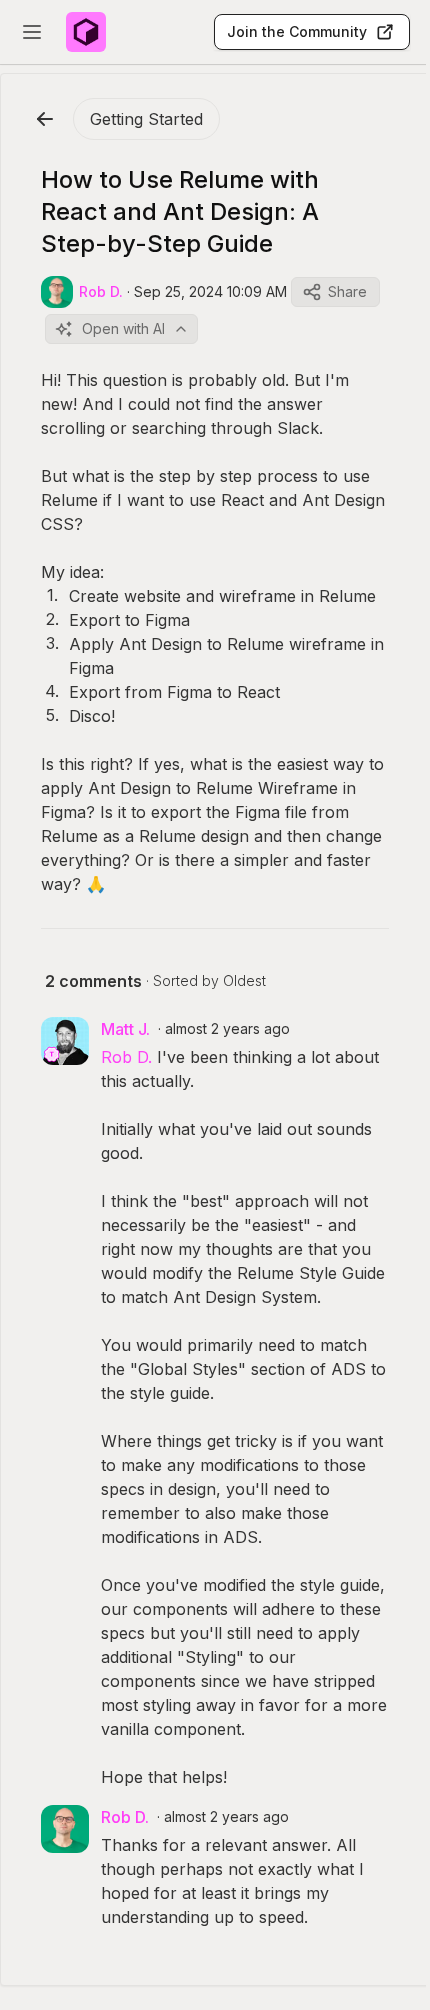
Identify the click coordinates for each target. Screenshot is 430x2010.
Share (347, 291)
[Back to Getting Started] (45, 119)
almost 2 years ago (227, 1028)
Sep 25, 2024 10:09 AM (210, 291)
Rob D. (126, 1057)
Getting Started (146, 119)
